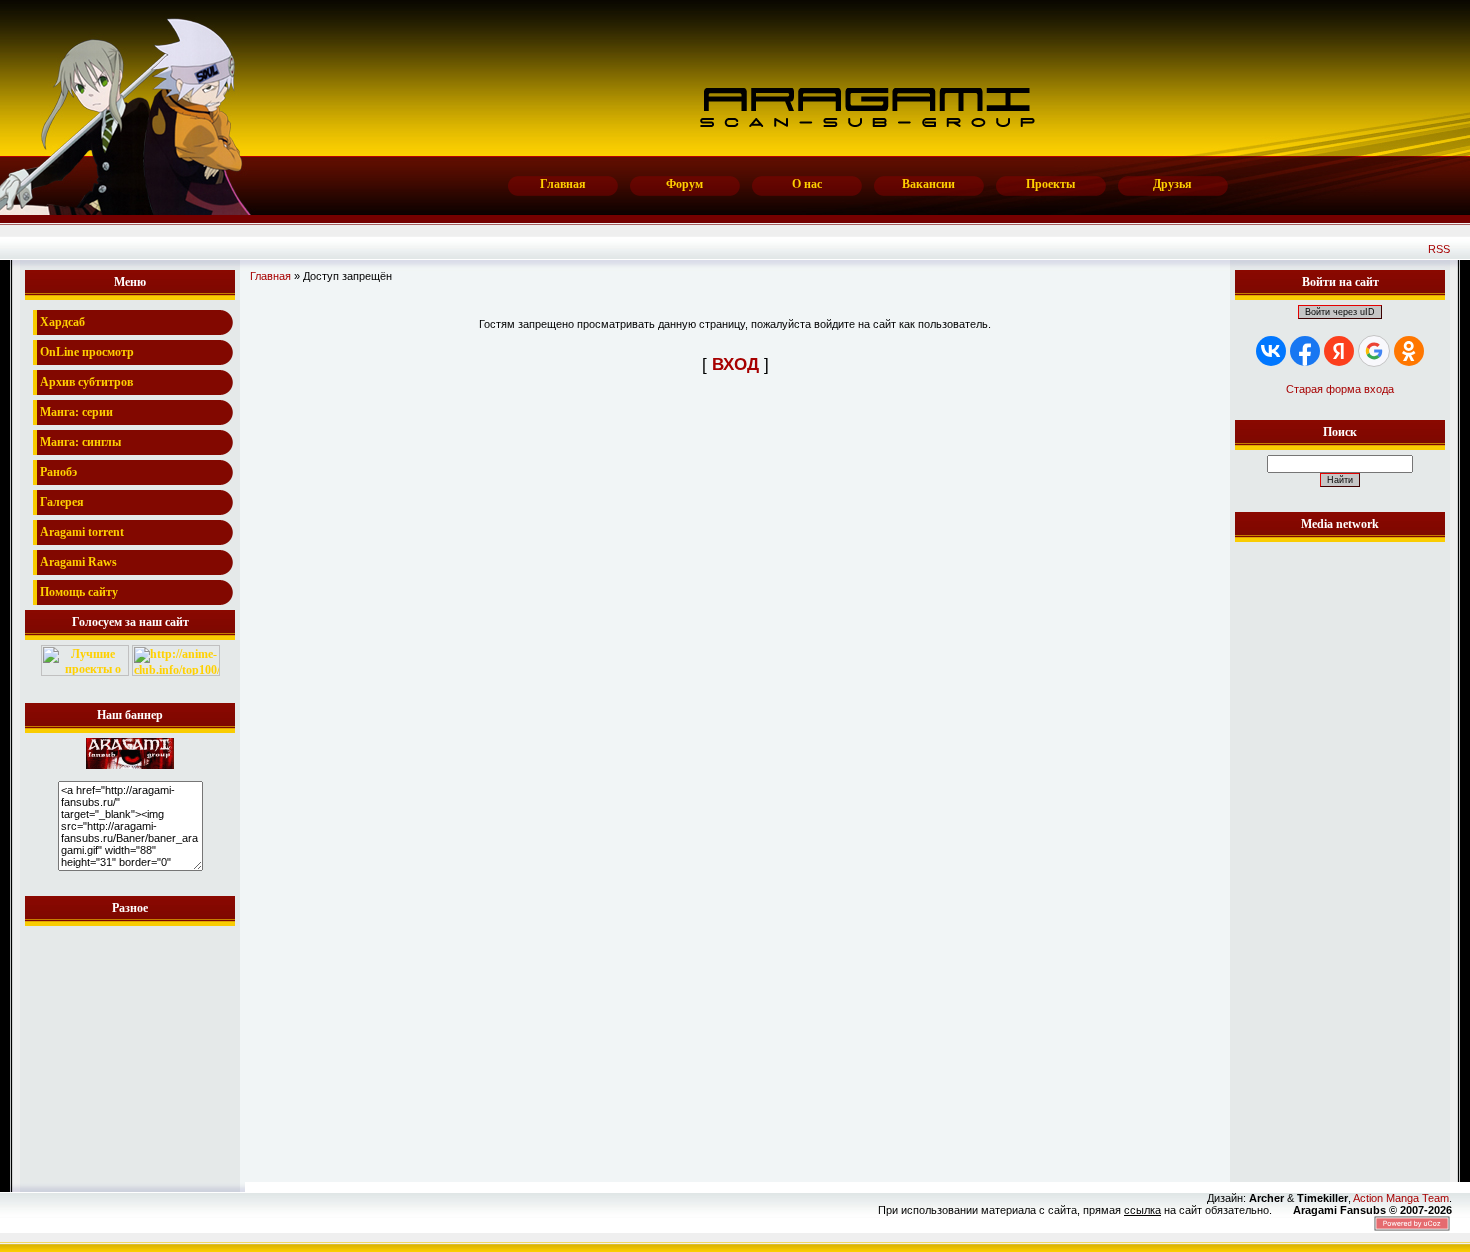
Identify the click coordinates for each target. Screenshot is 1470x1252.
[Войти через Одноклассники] (1409, 351)
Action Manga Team (1401, 1198)
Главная (270, 276)
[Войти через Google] (1374, 351)
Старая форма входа (1340, 389)
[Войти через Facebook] (1305, 351)
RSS (1439, 249)
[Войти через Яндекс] (1339, 351)
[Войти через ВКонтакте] (1271, 351)
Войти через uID (1340, 312)
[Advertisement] (1340, 847)
